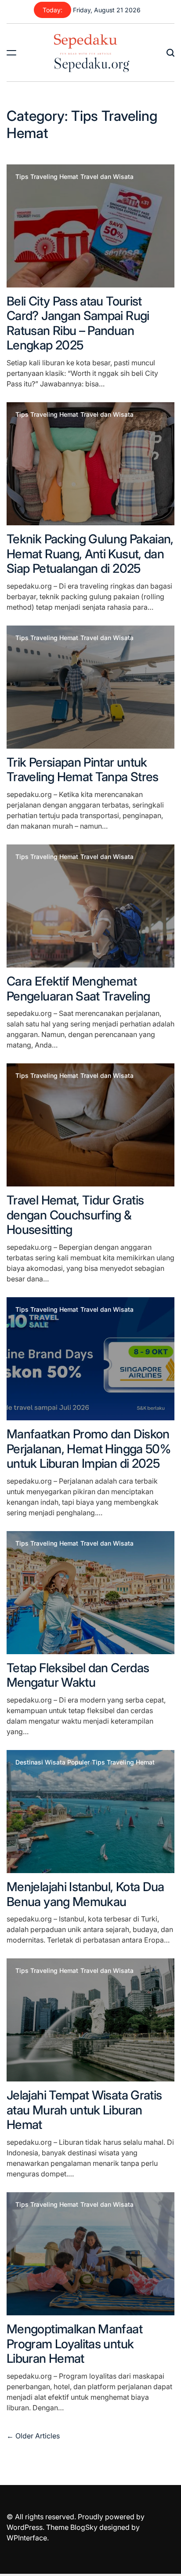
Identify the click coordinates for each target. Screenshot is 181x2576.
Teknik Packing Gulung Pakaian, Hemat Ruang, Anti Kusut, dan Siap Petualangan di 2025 (90, 554)
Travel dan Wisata (107, 177)
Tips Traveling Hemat (47, 177)
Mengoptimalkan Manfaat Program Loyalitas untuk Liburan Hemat (74, 2344)
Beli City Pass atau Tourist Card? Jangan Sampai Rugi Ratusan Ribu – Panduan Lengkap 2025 (78, 323)
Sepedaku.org (91, 63)
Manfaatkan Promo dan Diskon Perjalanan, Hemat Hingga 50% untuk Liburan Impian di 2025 (89, 1449)
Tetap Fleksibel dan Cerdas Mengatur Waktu (78, 1675)
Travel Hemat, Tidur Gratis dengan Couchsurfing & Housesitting (75, 1215)
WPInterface (27, 2538)
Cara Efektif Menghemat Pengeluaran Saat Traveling (78, 989)
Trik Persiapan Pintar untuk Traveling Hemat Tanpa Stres (83, 770)
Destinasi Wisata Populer (52, 1762)
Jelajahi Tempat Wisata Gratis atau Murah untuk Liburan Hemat (84, 2110)
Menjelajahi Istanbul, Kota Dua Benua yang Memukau (85, 1894)
